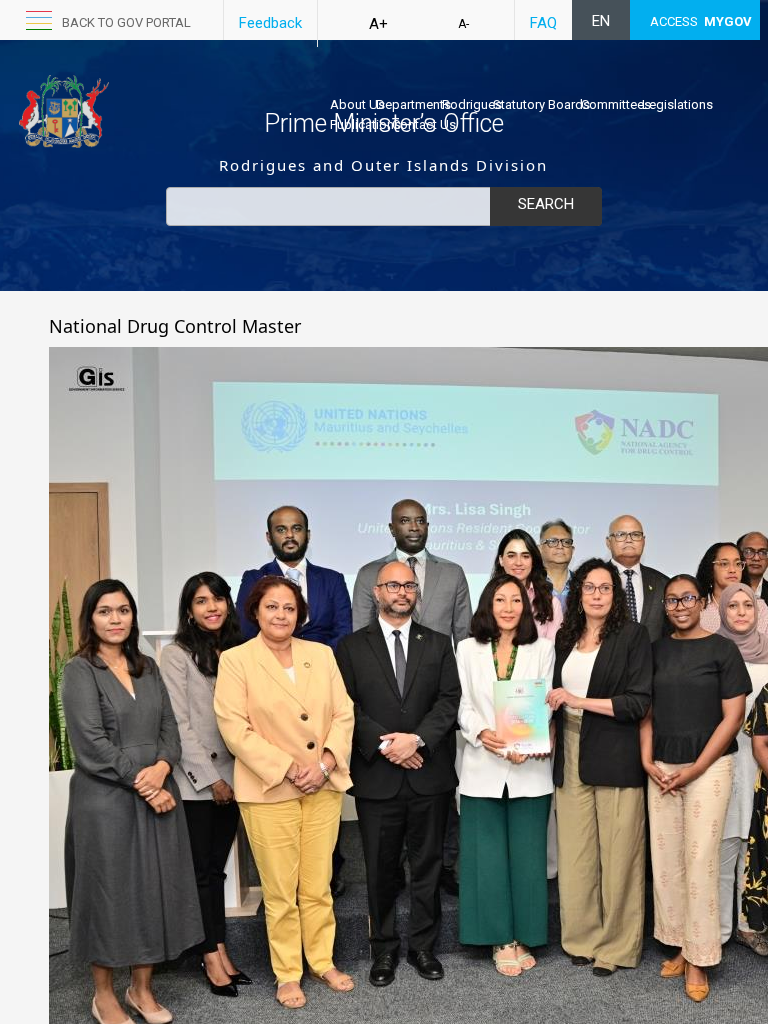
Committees (616, 104)
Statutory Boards (541, 104)
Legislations (677, 104)
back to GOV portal (126, 22)
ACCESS (701, 21)
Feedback (270, 23)
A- (463, 24)
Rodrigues (472, 104)
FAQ (543, 23)
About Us (357, 104)
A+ (378, 24)
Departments (413, 104)
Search (546, 204)
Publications (365, 124)
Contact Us (424, 124)
